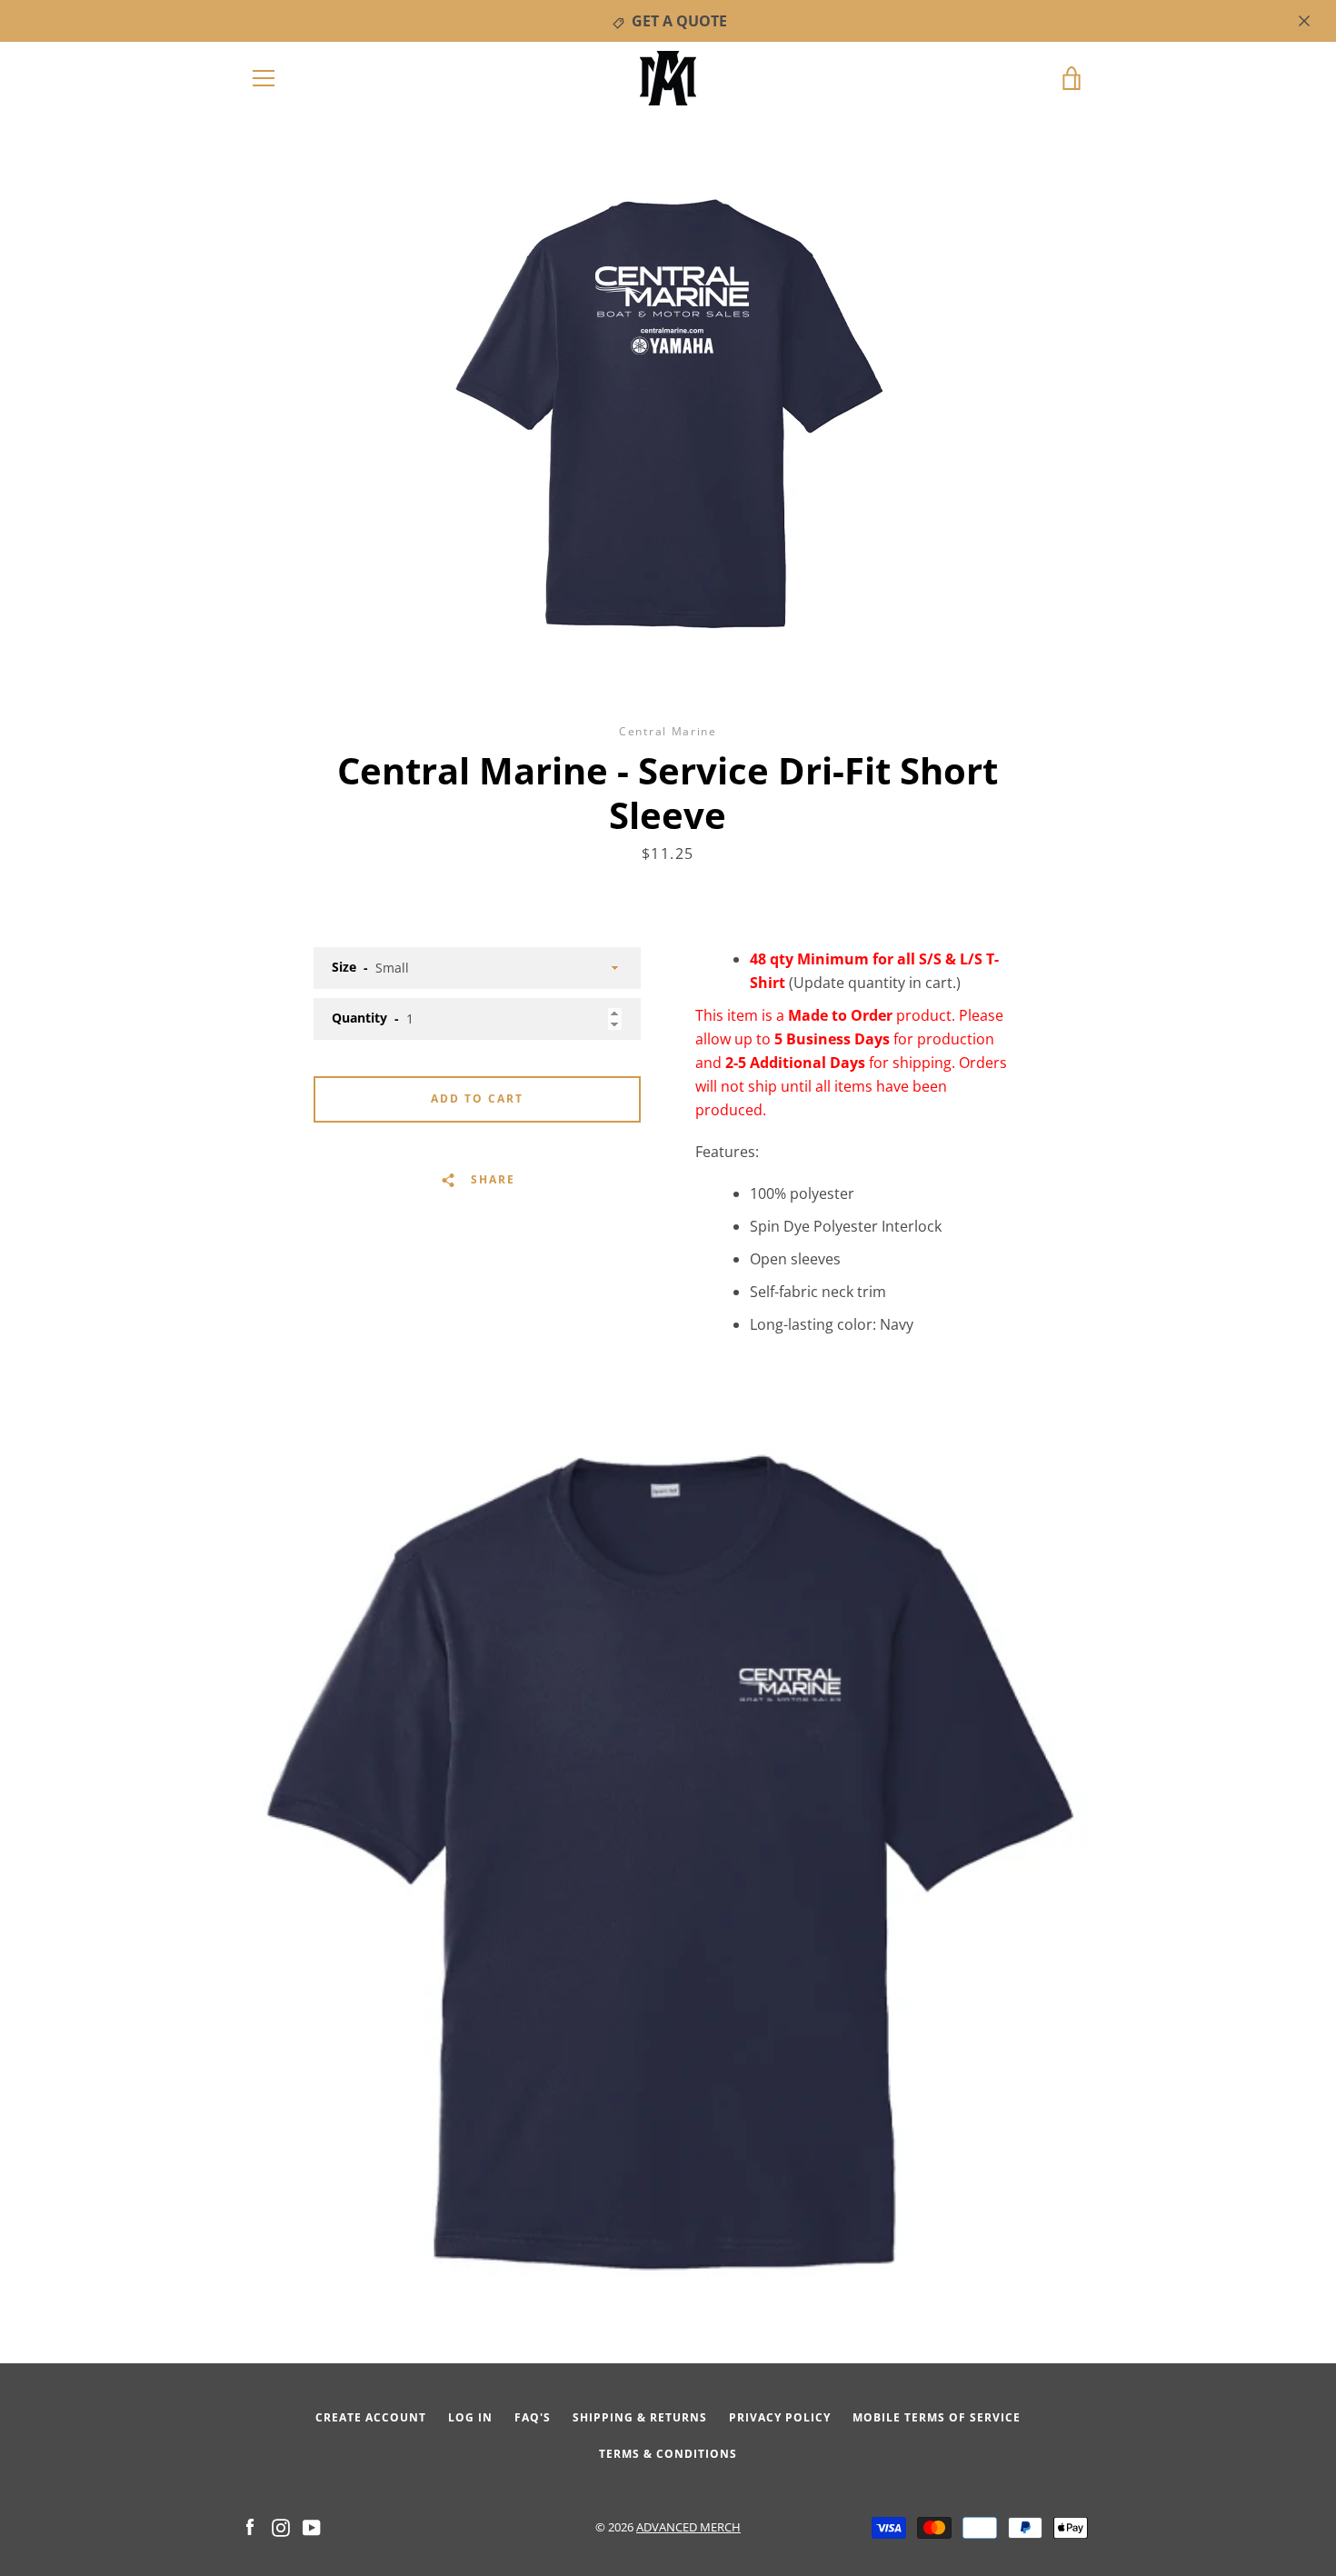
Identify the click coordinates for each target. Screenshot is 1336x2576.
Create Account (371, 2417)
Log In (470, 2417)
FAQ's (533, 2417)
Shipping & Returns (640, 2417)
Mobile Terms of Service (937, 2417)
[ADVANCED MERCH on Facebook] (250, 2526)
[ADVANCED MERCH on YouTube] (312, 2526)
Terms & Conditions (668, 2454)
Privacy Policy (780, 2417)
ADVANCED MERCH (688, 2527)
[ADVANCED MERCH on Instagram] (281, 2526)
